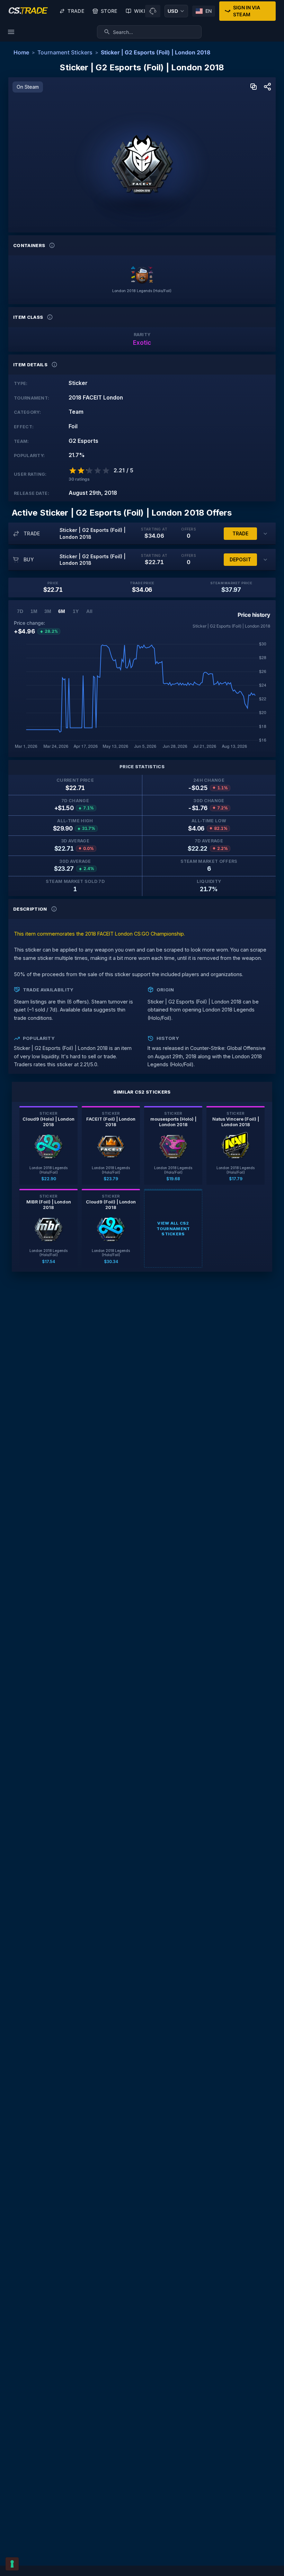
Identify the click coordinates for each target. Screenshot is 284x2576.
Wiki (140, 11)
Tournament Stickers (65, 52)
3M (48, 611)
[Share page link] (267, 87)
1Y (76, 611)
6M (62, 611)
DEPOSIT (240, 559)
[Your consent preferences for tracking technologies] (12, 2564)
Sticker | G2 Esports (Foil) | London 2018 (156, 52)
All (89, 611)
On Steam (28, 87)
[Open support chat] (153, 11)
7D (20, 611)
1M (34, 611)
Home (21, 52)
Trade (76, 11)
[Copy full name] (254, 87)
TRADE (240, 533)
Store (109, 11)
